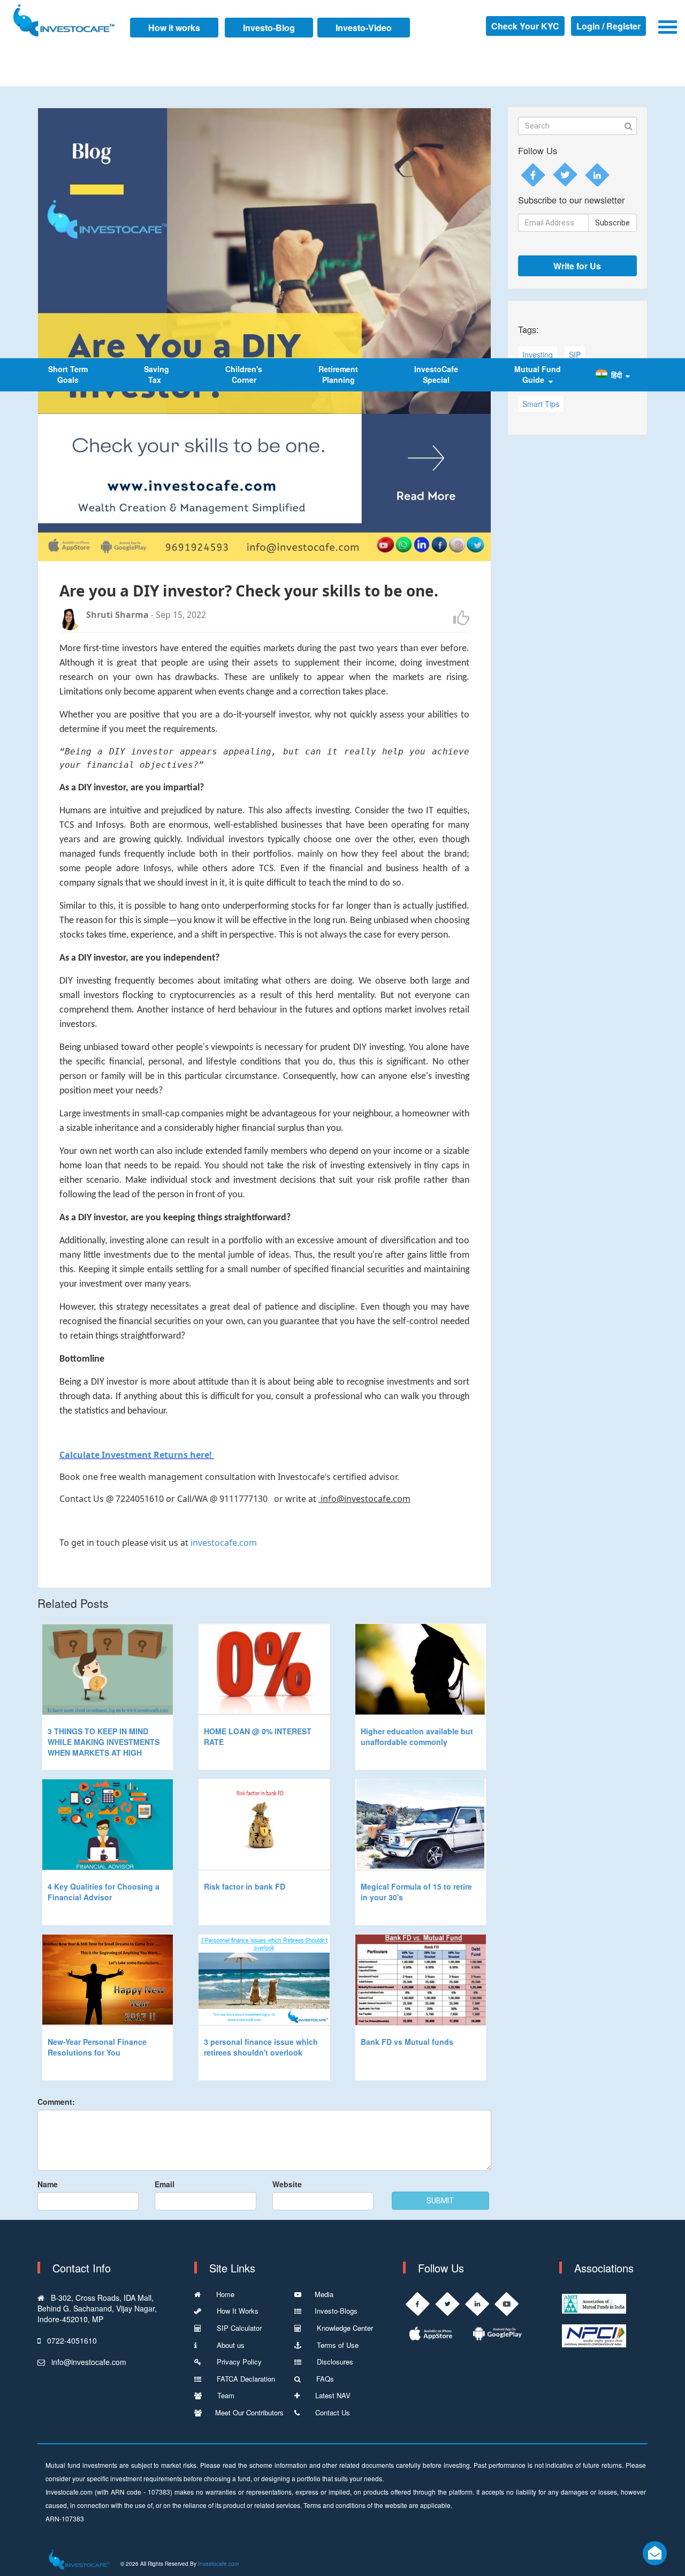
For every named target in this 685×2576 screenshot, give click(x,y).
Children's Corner (244, 374)
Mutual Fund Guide (538, 374)
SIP (575, 354)
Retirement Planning (338, 374)
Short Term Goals (68, 374)
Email (165, 2184)
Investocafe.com (218, 2564)
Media (324, 2294)
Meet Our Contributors (249, 2412)
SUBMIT (440, 2201)
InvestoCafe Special (436, 374)
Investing (538, 354)
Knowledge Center (344, 2328)
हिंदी (616, 375)
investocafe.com (224, 1543)
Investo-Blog (269, 28)
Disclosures (334, 2362)
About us (227, 2345)
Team (225, 2395)
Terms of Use (337, 2345)
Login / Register (608, 26)
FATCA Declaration (245, 2379)
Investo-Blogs (336, 2311)
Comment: (56, 2102)
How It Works (237, 2311)
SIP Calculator (238, 2328)
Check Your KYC (525, 26)
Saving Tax (157, 374)
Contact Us (332, 2412)
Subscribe (612, 223)
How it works (174, 28)
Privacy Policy (238, 2362)
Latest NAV (332, 2395)
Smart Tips (541, 404)
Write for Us (577, 266)
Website (287, 2184)
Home (224, 2294)
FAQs (324, 2379)
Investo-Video (364, 28)
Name (48, 2184)
